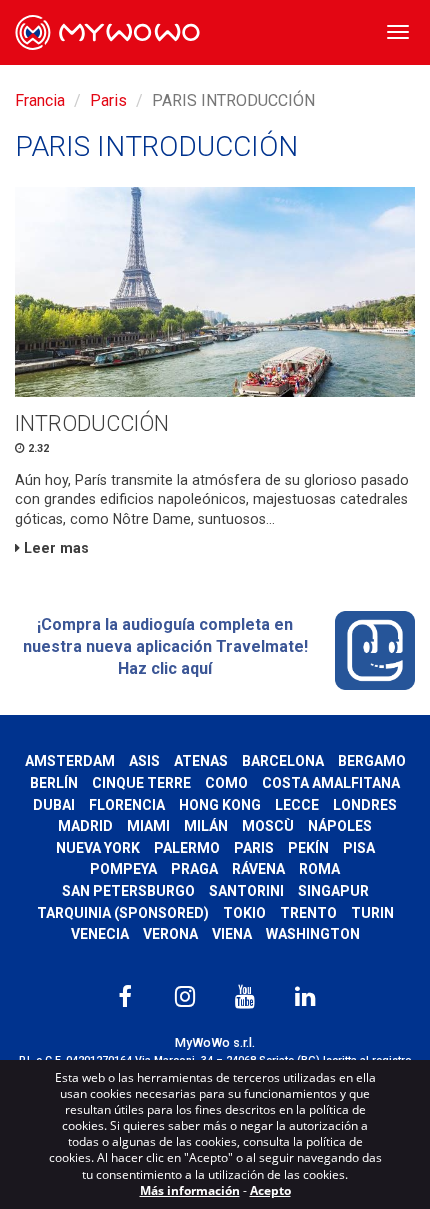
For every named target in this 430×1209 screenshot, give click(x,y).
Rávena (258, 869)
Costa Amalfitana (331, 783)
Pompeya (123, 869)
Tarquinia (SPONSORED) (123, 913)
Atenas (201, 761)
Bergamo (372, 761)
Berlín (54, 783)
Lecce (297, 805)
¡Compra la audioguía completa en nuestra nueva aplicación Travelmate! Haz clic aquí (165, 646)
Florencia (127, 805)
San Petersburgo (128, 891)
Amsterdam (70, 761)
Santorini (246, 891)
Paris (108, 100)
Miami (148, 826)
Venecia (100, 934)
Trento (308, 913)
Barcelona (283, 761)
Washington (313, 934)
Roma (319, 869)
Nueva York (98, 848)
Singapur (333, 891)
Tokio (244, 913)
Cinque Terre (141, 783)
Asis (144, 761)
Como (226, 783)
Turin (372, 913)
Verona (170, 934)
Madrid (85, 826)
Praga (194, 869)
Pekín (308, 848)
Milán (206, 826)
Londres (365, 805)
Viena (232, 934)
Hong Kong (220, 805)
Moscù (268, 826)
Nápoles (340, 826)
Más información (190, 1190)
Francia (40, 100)
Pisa (359, 848)
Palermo (187, 848)
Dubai (54, 805)
